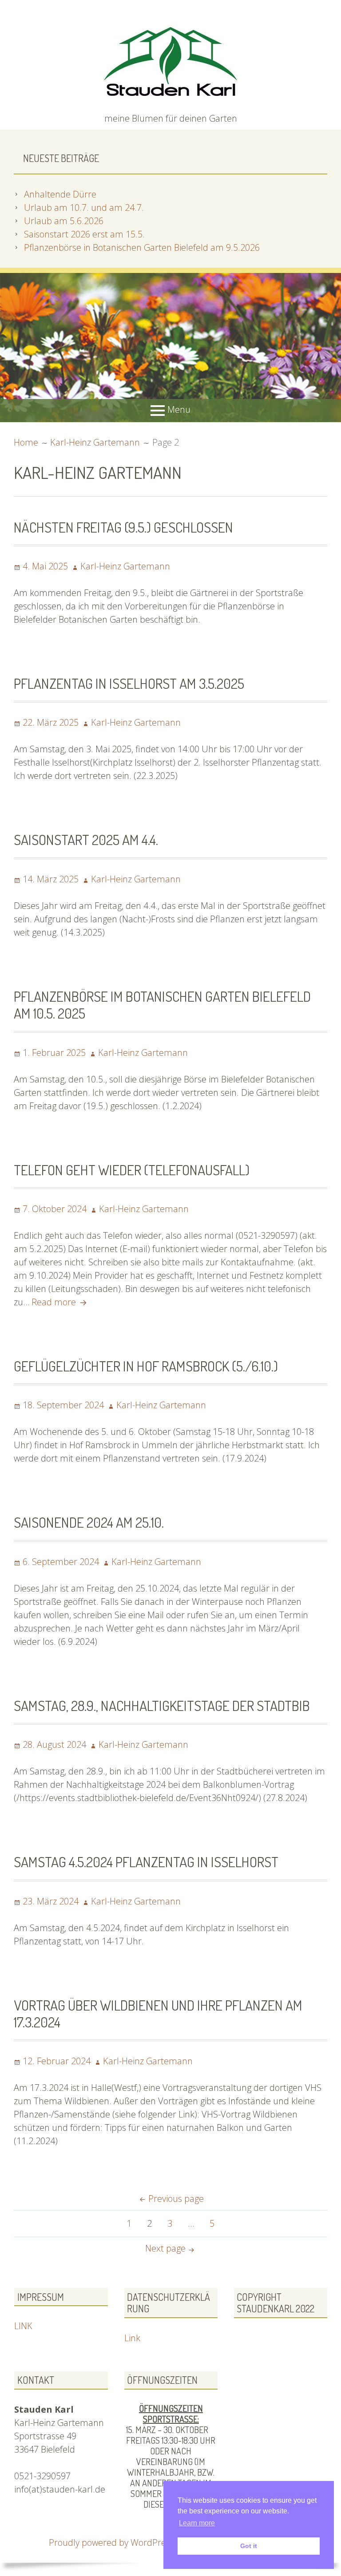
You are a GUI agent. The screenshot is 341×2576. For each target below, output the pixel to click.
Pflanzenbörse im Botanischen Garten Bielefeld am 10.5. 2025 (162, 1005)
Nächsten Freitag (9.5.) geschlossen (123, 527)
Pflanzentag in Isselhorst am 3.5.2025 (129, 683)
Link (132, 2338)
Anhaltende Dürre (60, 194)
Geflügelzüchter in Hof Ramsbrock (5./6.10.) (146, 1366)
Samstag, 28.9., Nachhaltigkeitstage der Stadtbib (162, 1705)
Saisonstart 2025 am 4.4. (86, 840)
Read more (60, 1302)
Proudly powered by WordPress (111, 2542)
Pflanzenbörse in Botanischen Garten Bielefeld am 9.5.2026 (142, 247)
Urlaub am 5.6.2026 (64, 221)
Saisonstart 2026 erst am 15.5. (84, 234)
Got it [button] (249, 2546)
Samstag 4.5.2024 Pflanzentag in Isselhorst (146, 1862)
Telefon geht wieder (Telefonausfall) (132, 1170)
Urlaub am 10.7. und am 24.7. (84, 207)
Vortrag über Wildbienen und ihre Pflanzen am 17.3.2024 (158, 2013)
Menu (179, 409)
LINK (23, 2326)
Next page (165, 2248)
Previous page (176, 2199)
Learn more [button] (197, 2523)
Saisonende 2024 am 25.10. (89, 1522)
